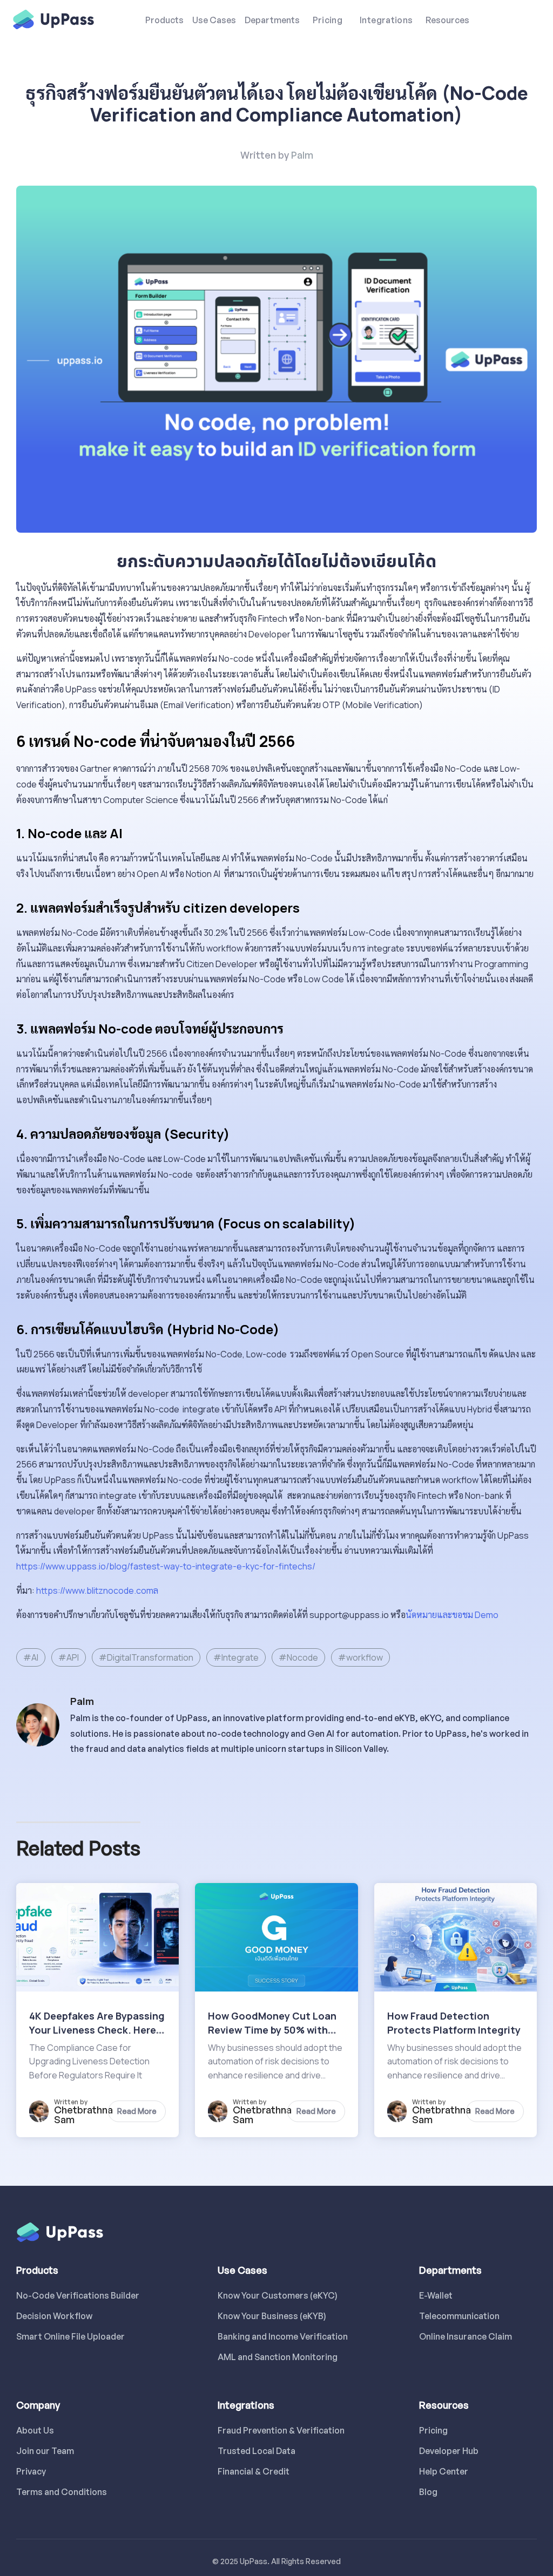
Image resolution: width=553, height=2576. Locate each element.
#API (69, 1657)
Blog (428, 2492)
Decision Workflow (54, 2316)
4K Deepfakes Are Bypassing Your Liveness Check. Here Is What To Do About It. (97, 2030)
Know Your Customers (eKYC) (277, 2295)
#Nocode (298, 1657)
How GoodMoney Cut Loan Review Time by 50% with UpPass (272, 2030)
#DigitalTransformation (146, 1657)
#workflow (360, 1657)
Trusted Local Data (257, 2451)
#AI (31, 1657)
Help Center (444, 2471)
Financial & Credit (254, 2471)
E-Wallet (436, 2295)
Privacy (31, 2471)
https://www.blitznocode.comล (97, 1591)
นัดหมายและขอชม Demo (452, 1615)
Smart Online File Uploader (70, 2336)
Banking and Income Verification (277, 2336)
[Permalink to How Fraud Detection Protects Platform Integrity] (456, 1936)
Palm (302, 155)
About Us (35, 2430)
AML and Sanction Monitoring (277, 2357)
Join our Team (45, 2451)
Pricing (328, 20)
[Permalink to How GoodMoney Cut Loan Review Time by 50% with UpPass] (276, 1936)
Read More (137, 2111)
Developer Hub (449, 2451)
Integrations (386, 20)
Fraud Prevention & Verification (277, 2430)
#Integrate (236, 1657)
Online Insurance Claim (466, 2336)
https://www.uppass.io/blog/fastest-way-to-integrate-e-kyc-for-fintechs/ (166, 1566)
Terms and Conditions (62, 2492)
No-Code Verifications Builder (75, 2295)
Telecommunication (459, 2316)
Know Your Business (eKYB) (272, 2316)
